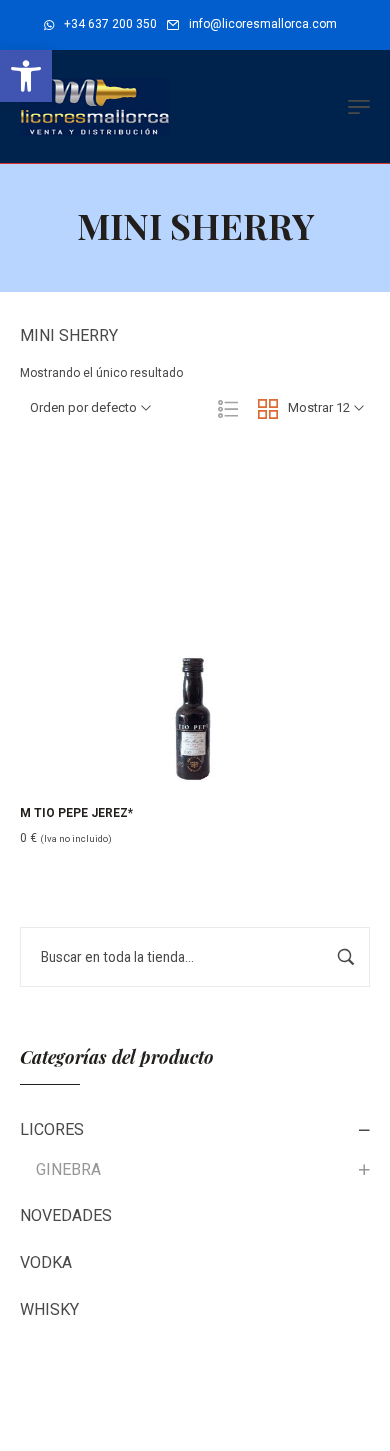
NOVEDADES (66, 1215)
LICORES (52, 1129)
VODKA (46, 1262)
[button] (26, 76)
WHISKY (49, 1309)
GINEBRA (68, 1169)
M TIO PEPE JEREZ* (76, 813)
